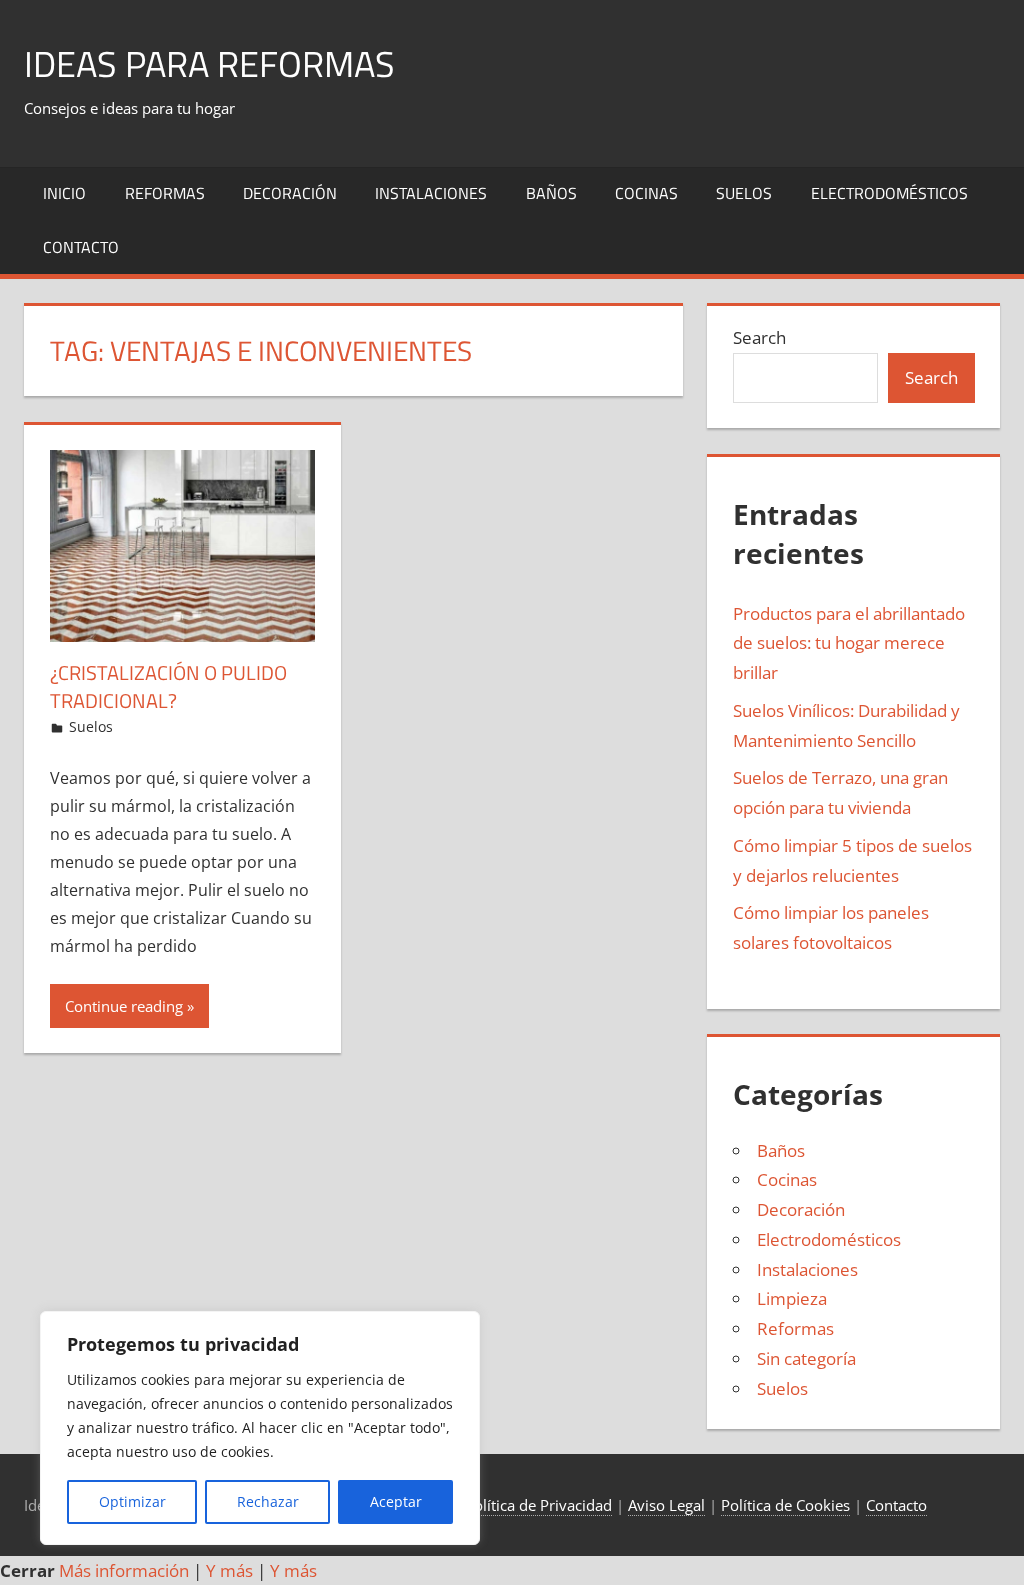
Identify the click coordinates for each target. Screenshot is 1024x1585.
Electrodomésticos (889, 193)
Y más (229, 1570)
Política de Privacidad (538, 1505)
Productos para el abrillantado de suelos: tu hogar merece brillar (849, 643)
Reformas (165, 193)
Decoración (290, 193)
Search (759, 337)
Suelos (744, 193)
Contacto (81, 247)
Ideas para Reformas (209, 63)
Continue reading (124, 1006)
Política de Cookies (785, 1505)
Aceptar (396, 1501)
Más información (124, 1570)
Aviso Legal (666, 1505)
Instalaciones (431, 193)
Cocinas (646, 193)
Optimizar (132, 1501)
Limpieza (792, 1298)
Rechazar (268, 1501)
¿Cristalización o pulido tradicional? (168, 686)
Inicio (64, 193)
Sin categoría (806, 1358)
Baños (551, 193)
